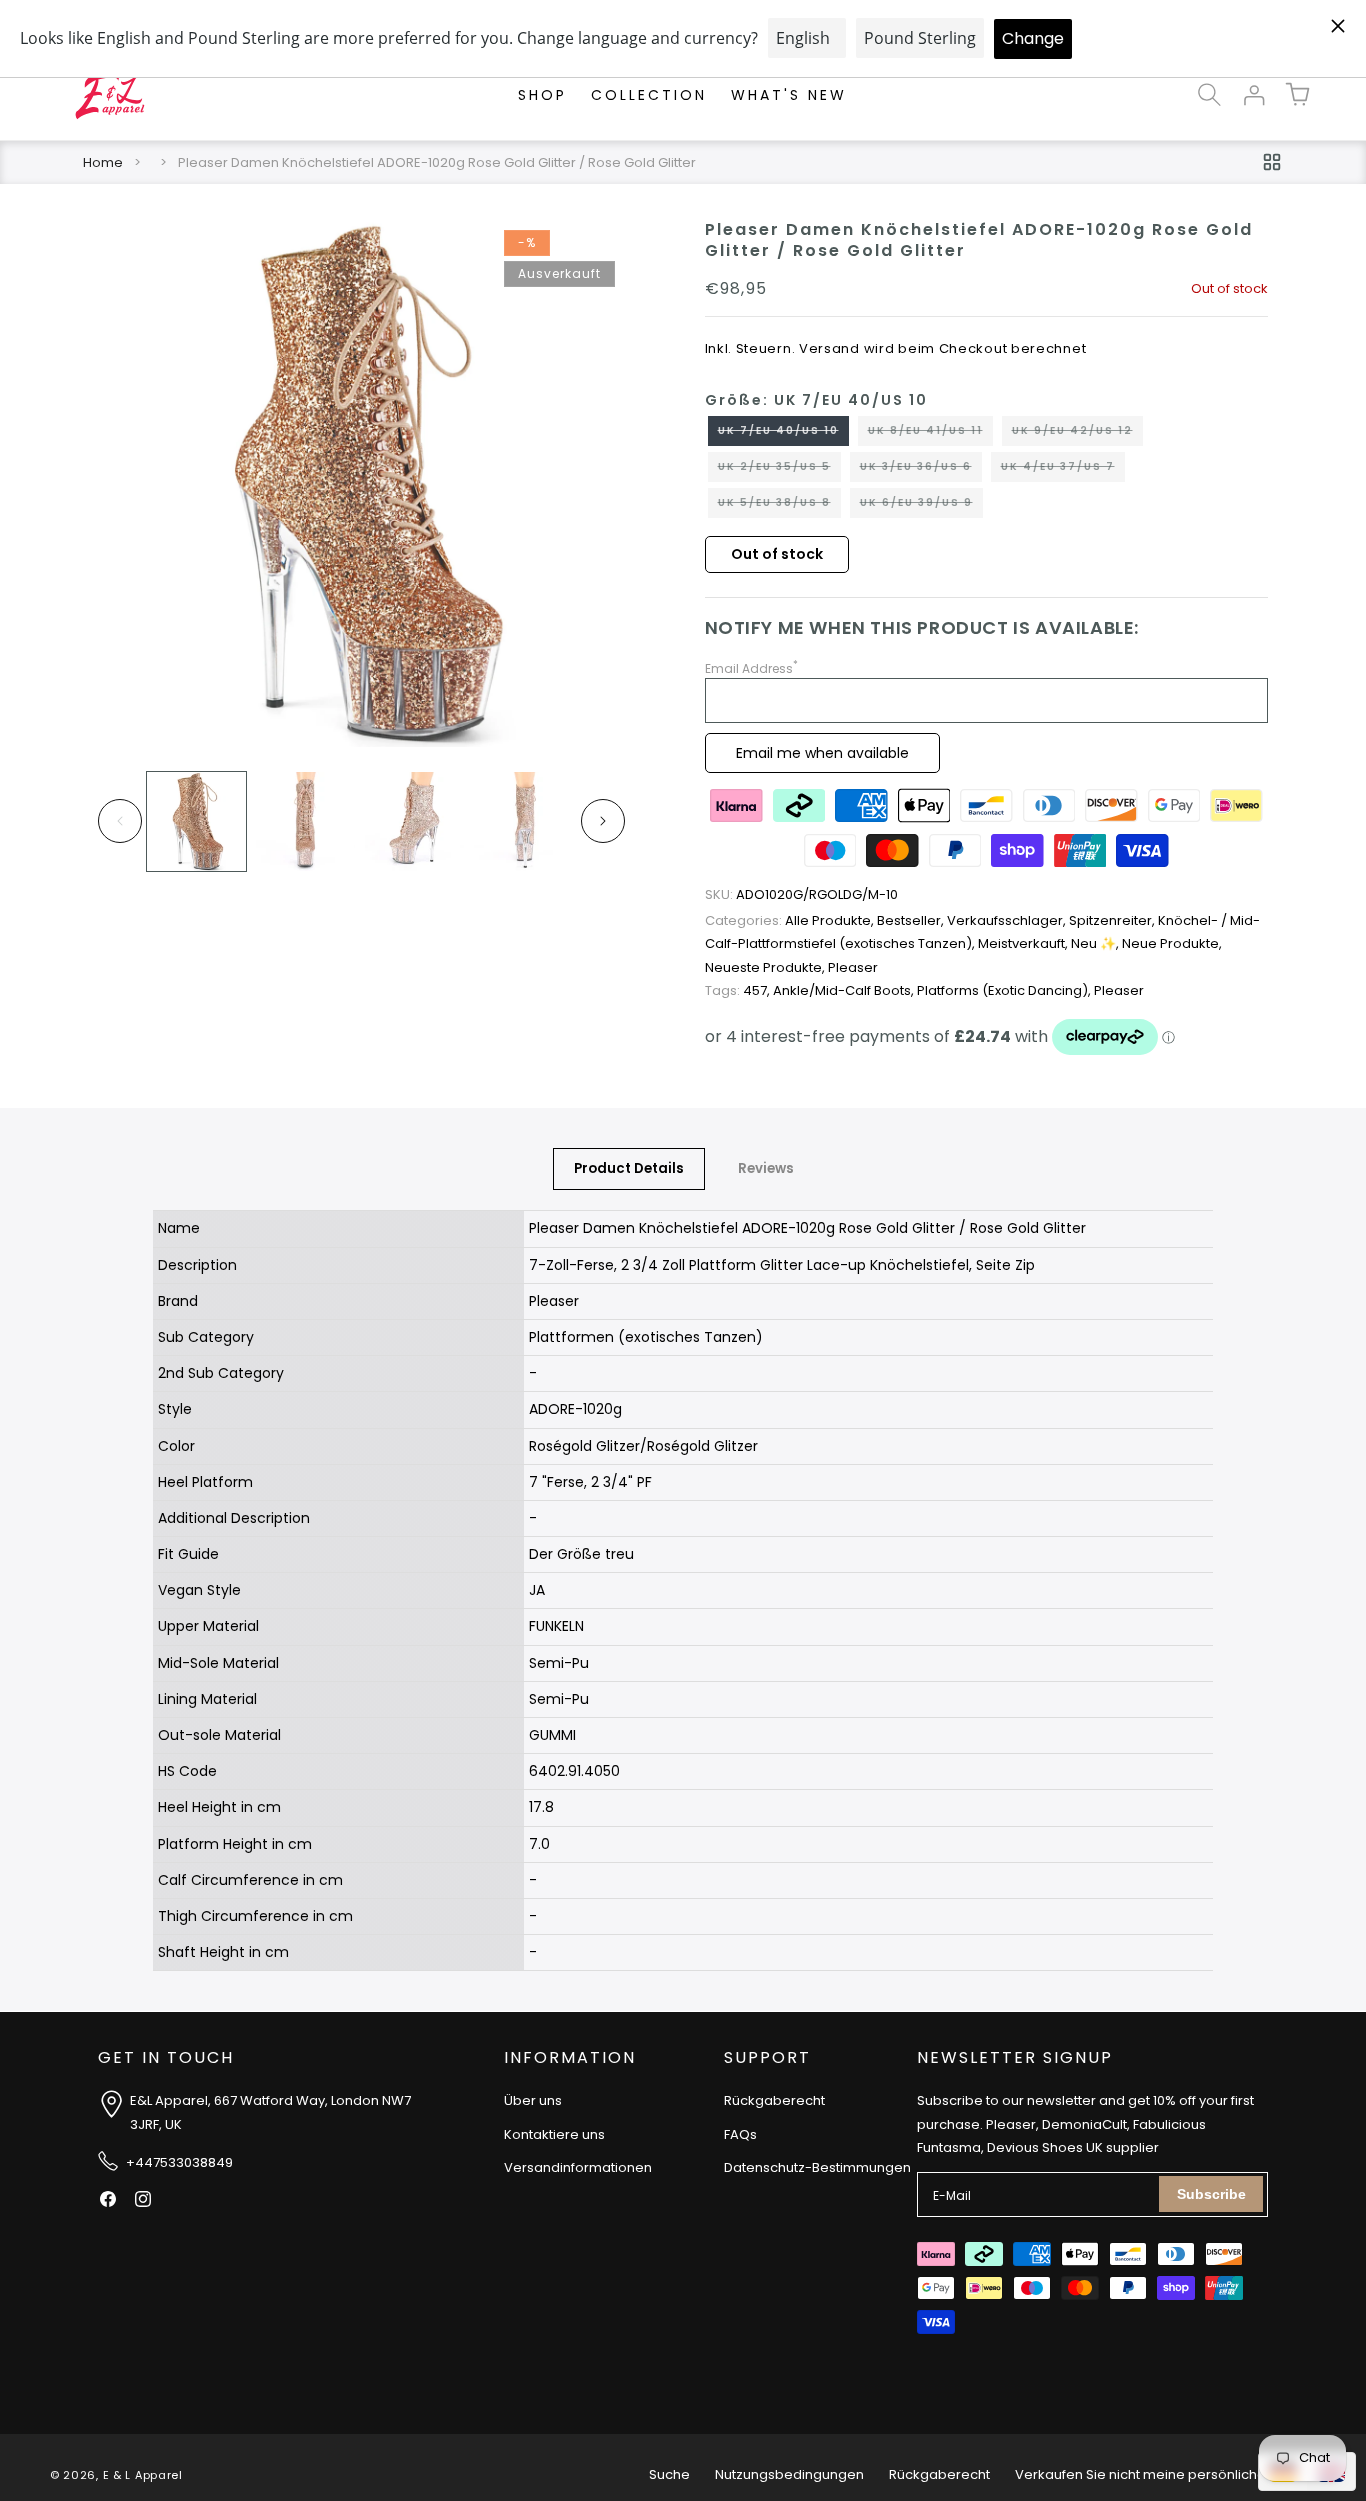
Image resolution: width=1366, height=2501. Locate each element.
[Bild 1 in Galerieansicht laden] (196, 821)
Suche (669, 2474)
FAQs (740, 2133)
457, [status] (739, 990)
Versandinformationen (578, 2167)
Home (103, 162)
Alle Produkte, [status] (791, 920)
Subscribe (1211, 2194)
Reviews (766, 1168)
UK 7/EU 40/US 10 (783, 434)
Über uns (533, 2100)
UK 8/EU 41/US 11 (930, 434)
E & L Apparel (143, 2475)
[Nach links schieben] (120, 821)
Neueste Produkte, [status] (766, 967)
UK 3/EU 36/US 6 (921, 470)
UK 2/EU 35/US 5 (779, 470)
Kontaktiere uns (554, 2133)
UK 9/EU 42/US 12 (1077, 434)
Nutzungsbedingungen (789, 2474)
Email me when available (822, 753)
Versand (829, 348)
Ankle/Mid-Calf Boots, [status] (845, 990)
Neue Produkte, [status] (1172, 943)
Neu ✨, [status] (1096, 943)
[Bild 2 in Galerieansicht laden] (305, 821)
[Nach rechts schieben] (603, 821)
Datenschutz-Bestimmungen (817, 2167)
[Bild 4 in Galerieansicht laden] (523, 821)
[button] (1210, 95)
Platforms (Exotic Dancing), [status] (1005, 990)
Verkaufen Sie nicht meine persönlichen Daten (1165, 2474)
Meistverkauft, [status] (1024, 943)
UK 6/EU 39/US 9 (921, 506)
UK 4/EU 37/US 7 (1063, 470)
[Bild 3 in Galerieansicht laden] (414, 821)
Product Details (629, 1168)
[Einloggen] (1254, 95)
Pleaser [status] (853, 967)
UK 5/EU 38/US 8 (779, 506)
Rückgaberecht (774, 2100)
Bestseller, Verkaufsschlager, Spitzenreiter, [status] (1017, 920)
